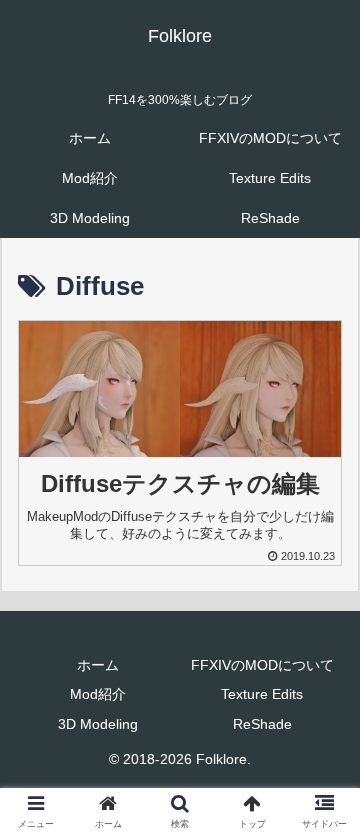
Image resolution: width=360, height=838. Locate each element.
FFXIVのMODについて (262, 665)
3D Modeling (98, 724)
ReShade (262, 724)
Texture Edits (262, 694)
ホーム (98, 665)
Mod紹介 (98, 694)
